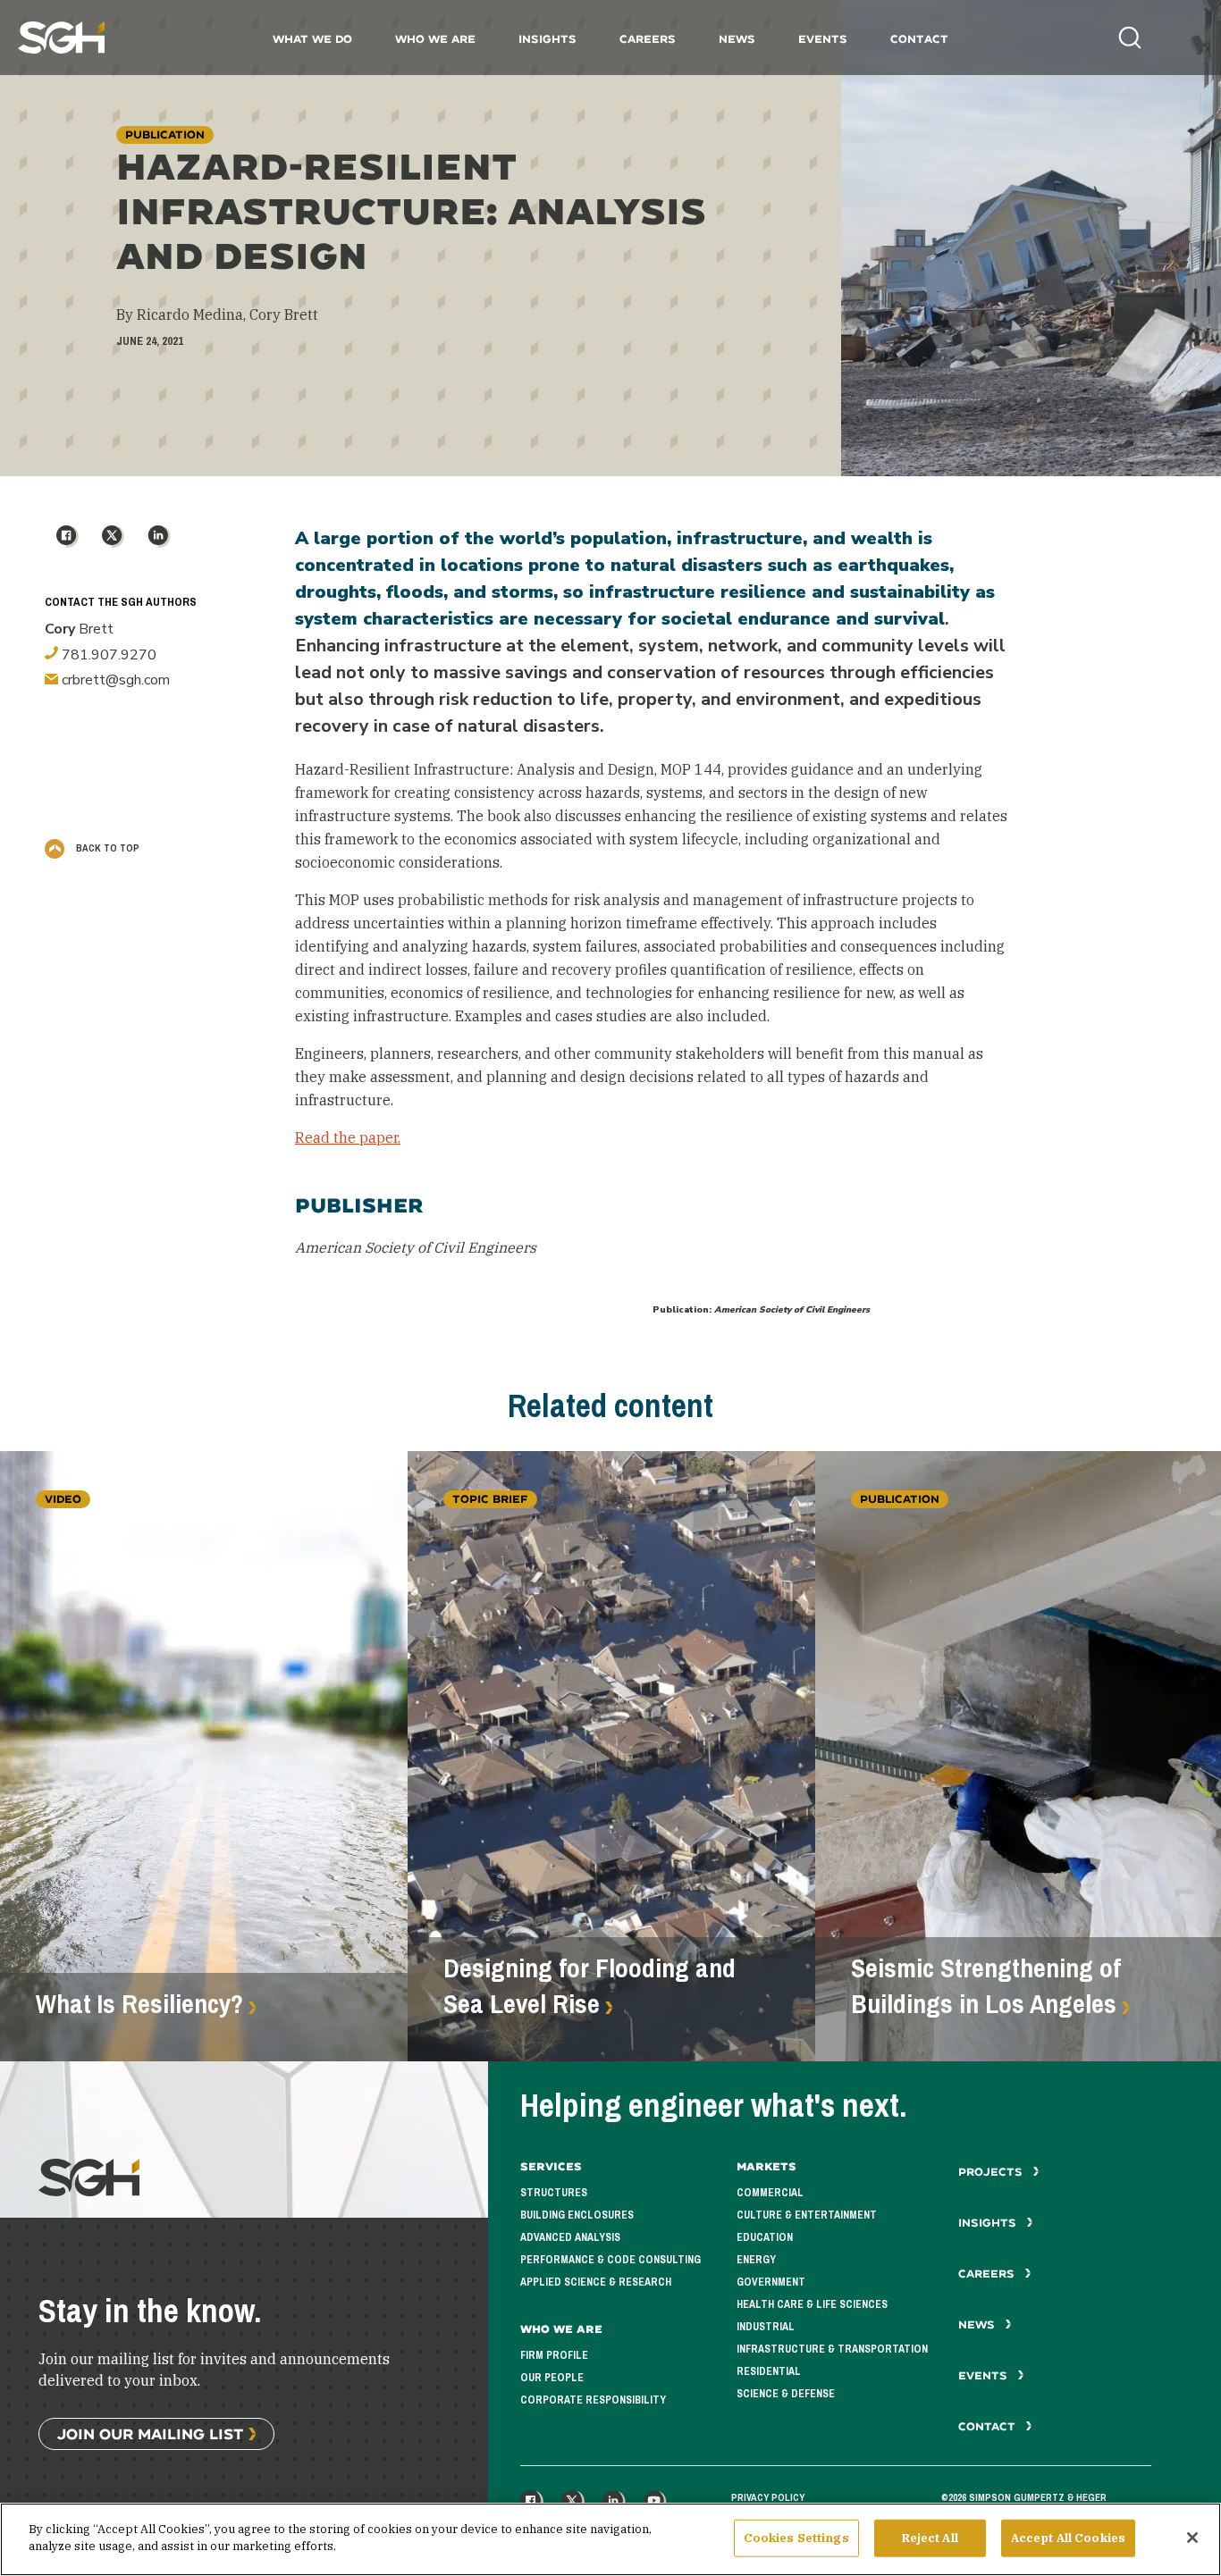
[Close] (1192, 2538)
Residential (769, 2371)
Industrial (766, 2327)
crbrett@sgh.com (114, 680)
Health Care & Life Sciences (812, 2304)
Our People (552, 2378)
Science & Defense (786, 2394)
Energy (756, 2260)
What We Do (312, 39)
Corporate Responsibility (593, 2400)
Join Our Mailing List (150, 2433)
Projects (992, 2172)
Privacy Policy (768, 2497)
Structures (554, 2193)
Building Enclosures (577, 2215)
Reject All (930, 2538)
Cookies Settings (796, 2538)
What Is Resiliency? (139, 2004)
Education (765, 2237)
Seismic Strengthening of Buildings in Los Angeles (986, 1986)
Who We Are (435, 39)
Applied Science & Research (596, 2282)
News (737, 39)
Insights (547, 39)
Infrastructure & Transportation (832, 2349)
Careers (648, 39)
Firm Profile (554, 2355)
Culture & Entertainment (807, 2215)
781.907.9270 (107, 655)
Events (823, 39)
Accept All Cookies (1068, 2538)
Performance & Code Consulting (610, 2260)
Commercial (770, 2193)
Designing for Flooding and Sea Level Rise (589, 1986)
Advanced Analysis (570, 2237)
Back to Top (106, 848)
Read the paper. (348, 1137)
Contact (919, 39)
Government (771, 2282)
